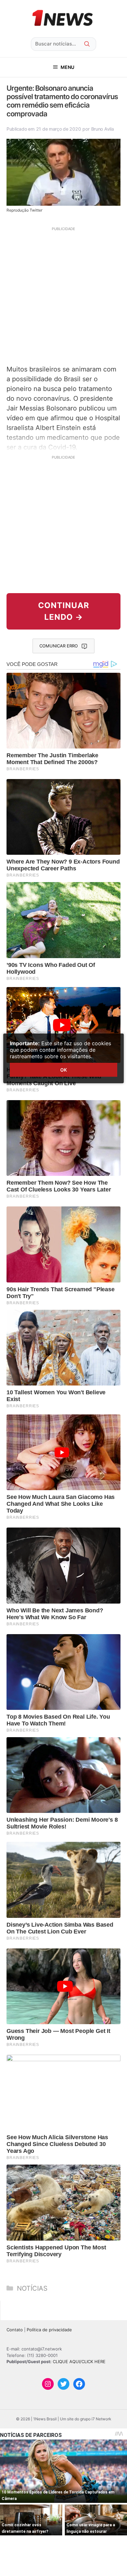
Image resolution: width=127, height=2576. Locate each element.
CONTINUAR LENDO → (64, 611)
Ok (63, 1070)
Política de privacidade (49, 2330)
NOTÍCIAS (32, 2288)
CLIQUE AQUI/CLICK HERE (79, 2361)
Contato (15, 2330)
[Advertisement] (63, 295)
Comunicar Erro (59, 646)
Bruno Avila (103, 129)
